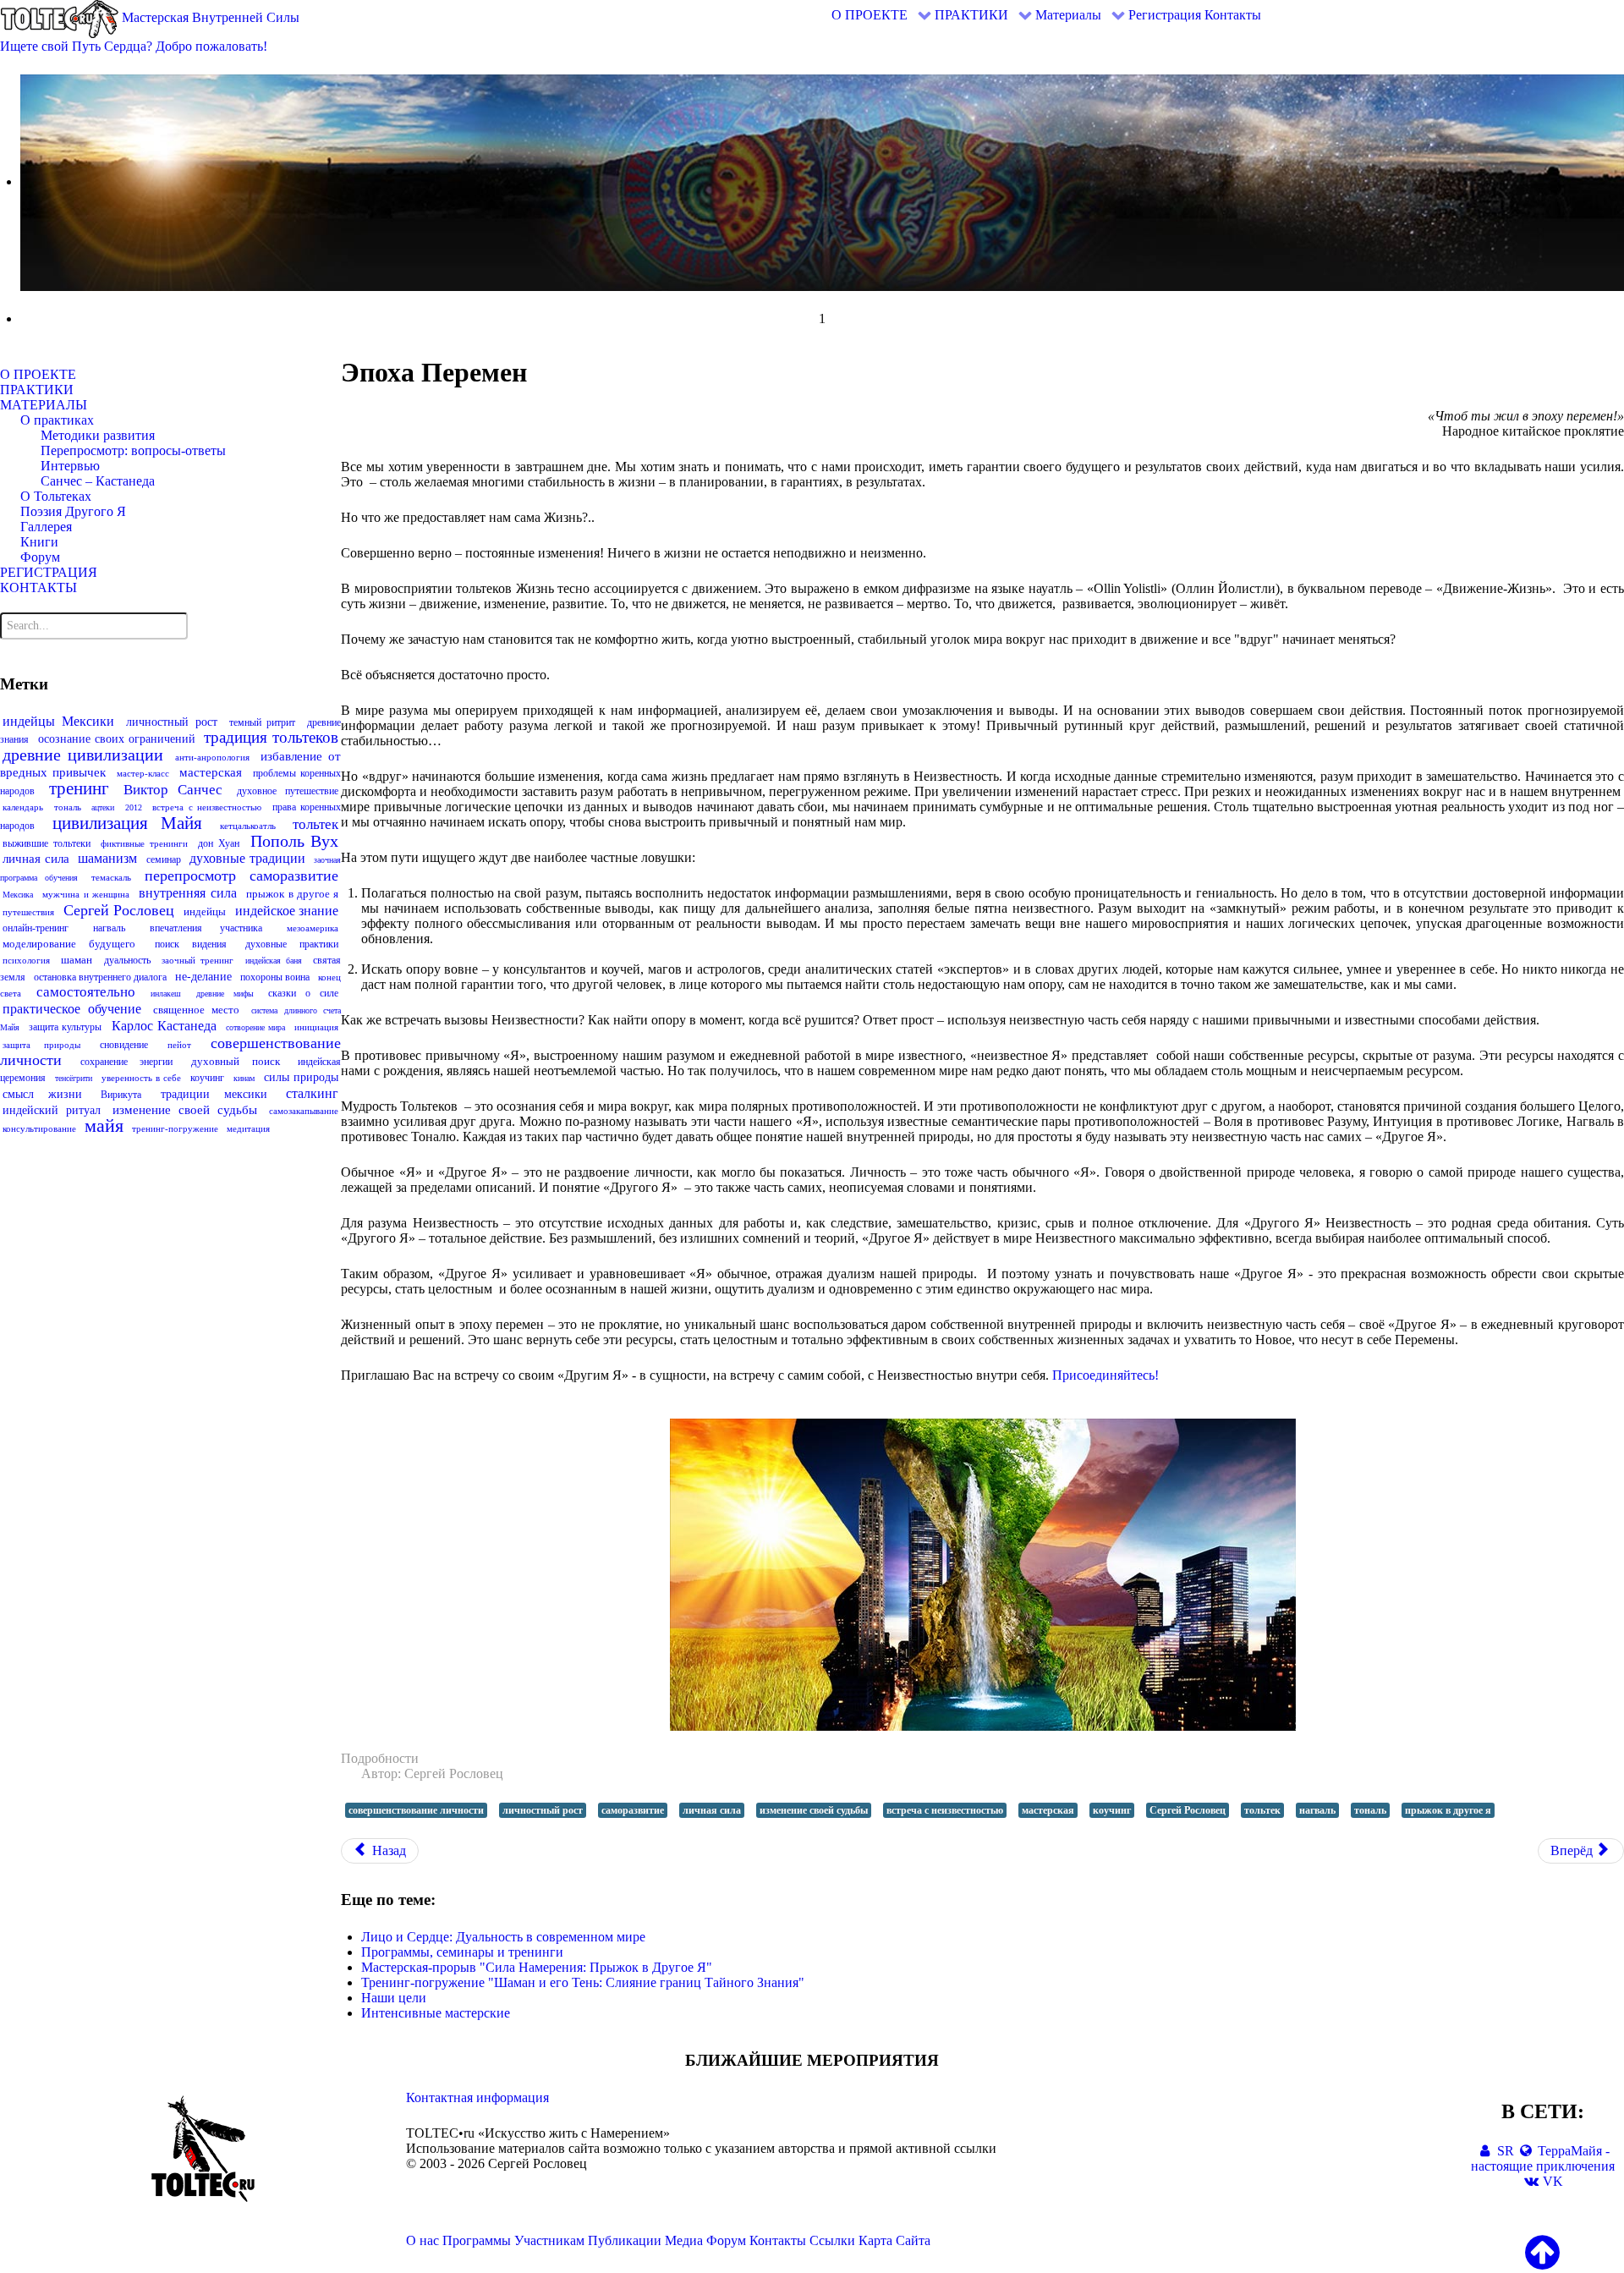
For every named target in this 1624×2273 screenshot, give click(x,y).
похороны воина (275, 977)
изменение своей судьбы (184, 1110)
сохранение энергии (127, 1062)
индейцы (205, 911)
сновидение (124, 1045)
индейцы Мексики (58, 721)
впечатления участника (206, 928)
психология (26, 960)
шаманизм (107, 858)
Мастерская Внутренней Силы (209, 17)
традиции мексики (214, 1094)
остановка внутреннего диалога (100, 977)
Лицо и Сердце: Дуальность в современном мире (503, 1937)
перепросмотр (190, 876)
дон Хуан (219, 843)
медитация (248, 1128)
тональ (68, 807)
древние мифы (225, 994)
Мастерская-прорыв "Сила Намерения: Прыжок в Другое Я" (537, 1967)
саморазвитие (294, 876)
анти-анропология (212, 757)
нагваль (109, 928)
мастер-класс (143, 773)
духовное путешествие (288, 791)
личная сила (36, 859)
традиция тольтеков (271, 737)
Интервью (70, 466)
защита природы (41, 1045)
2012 (134, 807)
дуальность (127, 960)
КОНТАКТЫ (38, 587)
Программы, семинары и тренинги (462, 1952)
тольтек (315, 824)
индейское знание (287, 911)
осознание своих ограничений (117, 739)
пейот (179, 1045)
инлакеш (166, 994)
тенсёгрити (74, 1078)
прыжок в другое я (292, 894)
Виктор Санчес (173, 790)
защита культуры (65, 1027)
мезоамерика (313, 928)
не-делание (203, 977)
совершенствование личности (416, 1810)
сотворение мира (255, 1027)
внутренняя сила (187, 893)
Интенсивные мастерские (436, 2013)
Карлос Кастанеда (164, 1026)
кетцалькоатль (248, 826)
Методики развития (98, 435)
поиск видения (191, 944)
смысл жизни (42, 1094)
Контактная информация (477, 2097)
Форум (40, 557)
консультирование (39, 1128)
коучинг (207, 1078)
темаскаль (111, 877)
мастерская (211, 772)
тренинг (79, 788)
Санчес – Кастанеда (98, 481)
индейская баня (274, 961)
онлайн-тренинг (36, 928)
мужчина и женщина (86, 894)
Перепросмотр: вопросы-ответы (133, 450)
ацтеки (103, 807)
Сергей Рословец (119, 910)
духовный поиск (236, 1061)
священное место (196, 1010)
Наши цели (394, 1998)
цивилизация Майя (128, 823)
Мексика (18, 895)
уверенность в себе (141, 1078)
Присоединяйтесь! (1106, 1375)
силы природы (301, 1077)
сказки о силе (303, 993)
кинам (244, 1078)
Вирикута (121, 1095)
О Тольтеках (56, 496)
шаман (77, 960)
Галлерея (46, 527)
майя (104, 1126)
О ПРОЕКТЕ (38, 374)
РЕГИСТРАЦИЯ (49, 572)
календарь (23, 807)
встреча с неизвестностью (207, 807)
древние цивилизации (83, 755)
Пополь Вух (295, 841)
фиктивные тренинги (144, 843)
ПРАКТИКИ (37, 390)
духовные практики (292, 944)
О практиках (57, 420)
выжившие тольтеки (47, 843)
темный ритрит (263, 722)
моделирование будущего (69, 944)
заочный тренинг (198, 960)
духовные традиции (247, 858)
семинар (164, 859)
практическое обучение (72, 1009)
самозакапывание (304, 1111)
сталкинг (312, 1093)
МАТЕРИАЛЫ (44, 405)
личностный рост (172, 722)
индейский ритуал (52, 1110)
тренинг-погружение (175, 1128)
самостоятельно (86, 992)
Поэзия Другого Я (73, 511)
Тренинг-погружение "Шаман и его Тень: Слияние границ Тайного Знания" (583, 1982)
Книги (39, 542)
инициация (316, 1027)
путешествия (28, 912)
